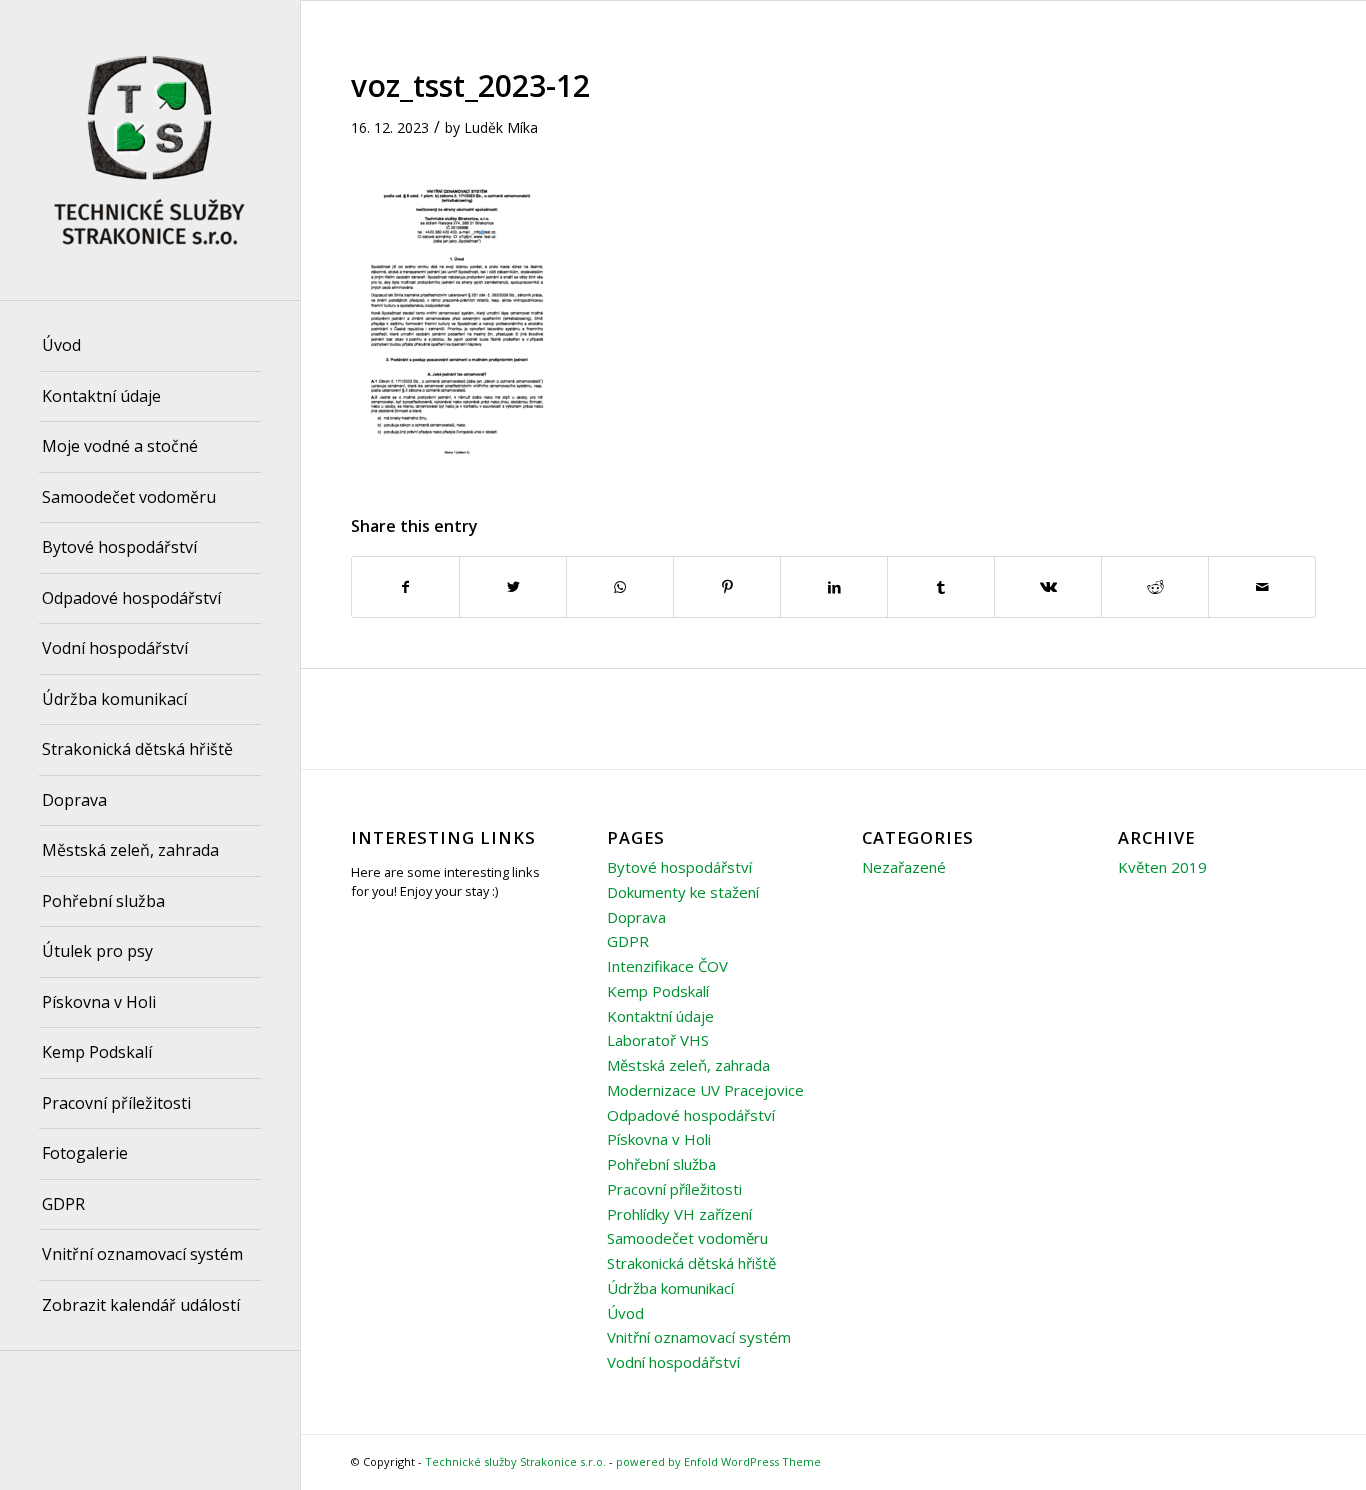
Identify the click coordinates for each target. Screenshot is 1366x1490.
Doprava (636, 917)
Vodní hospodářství (673, 1362)
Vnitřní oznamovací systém (699, 1337)
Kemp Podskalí (658, 991)
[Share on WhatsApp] (620, 587)
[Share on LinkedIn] (834, 587)
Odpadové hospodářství (691, 1115)
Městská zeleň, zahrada (688, 1065)
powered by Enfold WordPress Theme (718, 1461)
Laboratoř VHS (658, 1040)
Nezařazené (904, 867)
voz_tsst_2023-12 (470, 85)
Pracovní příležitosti (674, 1189)
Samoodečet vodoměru (687, 1238)
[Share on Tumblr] (941, 587)
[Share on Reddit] (1155, 587)
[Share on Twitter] (513, 587)
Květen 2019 (1162, 867)
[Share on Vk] (1048, 587)
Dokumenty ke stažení (683, 892)
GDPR (628, 941)
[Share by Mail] (1262, 587)
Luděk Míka (501, 127)
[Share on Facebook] (405, 587)
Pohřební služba (661, 1164)
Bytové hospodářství (679, 867)
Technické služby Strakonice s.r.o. (515, 1461)
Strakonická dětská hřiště (691, 1263)
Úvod (625, 1313)
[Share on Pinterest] (727, 587)
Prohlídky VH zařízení (679, 1214)
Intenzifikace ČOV (667, 966)
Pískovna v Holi (659, 1139)
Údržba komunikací (670, 1288)
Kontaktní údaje (660, 1016)
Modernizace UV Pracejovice (705, 1090)
